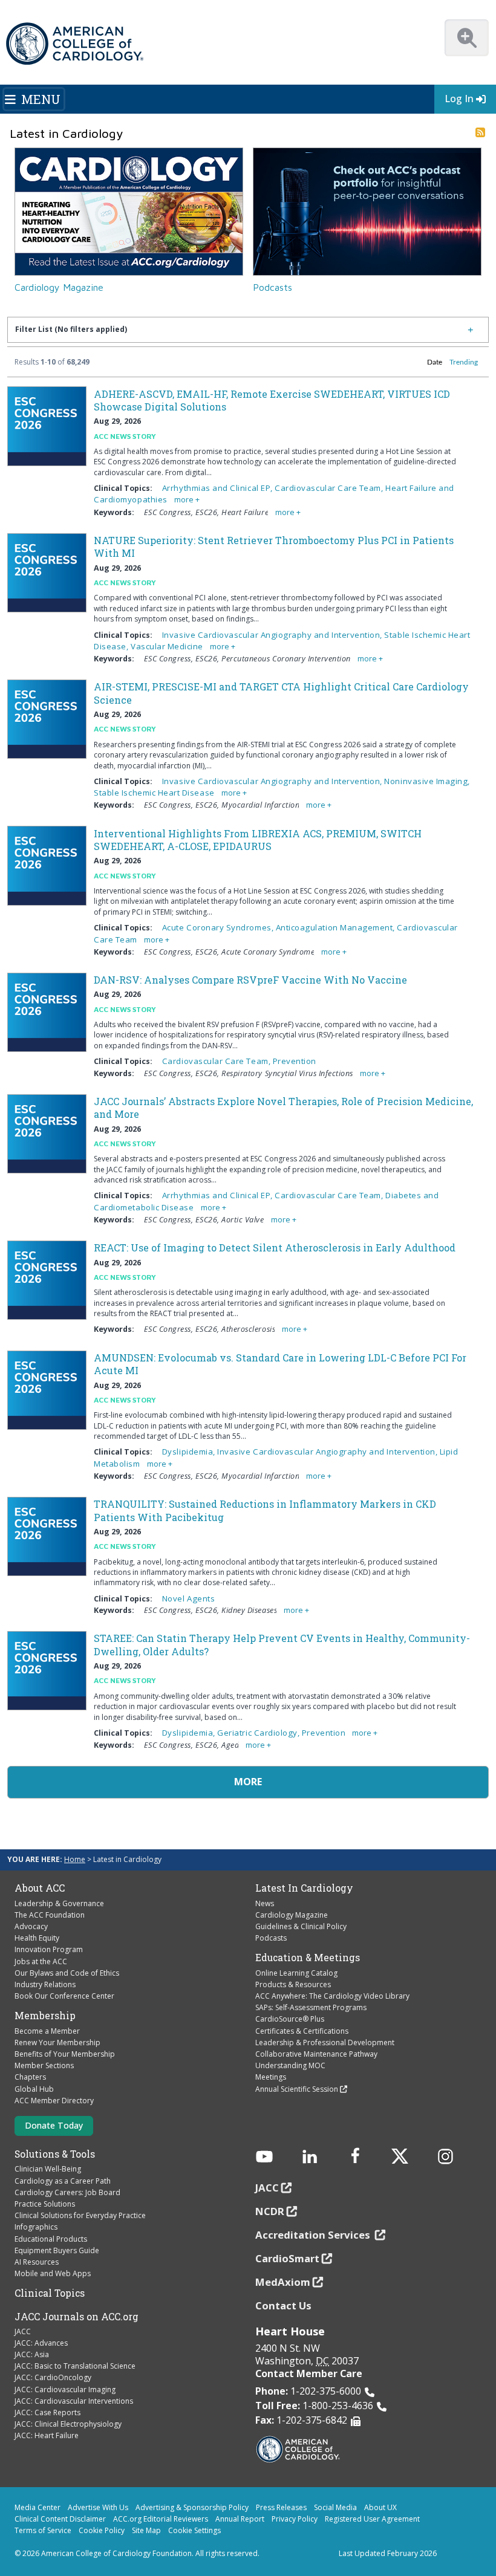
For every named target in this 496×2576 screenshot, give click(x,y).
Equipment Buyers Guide (57, 2250)
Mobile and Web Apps (53, 2273)
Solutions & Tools (55, 2154)
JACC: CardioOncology (53, 2377)
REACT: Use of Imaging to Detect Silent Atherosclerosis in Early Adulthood (275, 1247)
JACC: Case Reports (47, 2412)
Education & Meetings (308, 1958)
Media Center (38, 2507)
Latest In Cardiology (304, 1888)
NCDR (270, 2211)
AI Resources (37, 2262)
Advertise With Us (98, 2507)
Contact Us (283, 2305)
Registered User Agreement (372, 2519)
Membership (45, 2016)
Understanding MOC (290, 2065)
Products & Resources (293, 1984)
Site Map (146, 2530)
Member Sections (44, 2065)
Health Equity (37, 1938)
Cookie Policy (102, 2530)
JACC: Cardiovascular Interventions (74, 2401)
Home (75, 1859)
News (265, 1903)
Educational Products (51, 2239)
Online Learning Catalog (296, 1973)
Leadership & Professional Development (325, 2042)
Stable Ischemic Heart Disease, (156, 793)
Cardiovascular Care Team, (330, 488)
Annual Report (240, 2519)
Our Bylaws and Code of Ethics (67, 1973)
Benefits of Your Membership (65, 2054)
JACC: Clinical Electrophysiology (68, 2424)
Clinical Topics (50, 2293)
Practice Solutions (45, 2204)
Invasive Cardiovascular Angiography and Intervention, (273, 635)
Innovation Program (49, 1949)
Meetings (271, 2077)
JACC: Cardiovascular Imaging (65, 2389)
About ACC (40, 1888)
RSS (480, 132)
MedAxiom (283, 2282)
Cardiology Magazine (59, 287)
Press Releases (281, 2507)
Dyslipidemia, (190, 1452)
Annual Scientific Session (297, 2089)
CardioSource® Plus (290, 2019)
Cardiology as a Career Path (63, 2181)
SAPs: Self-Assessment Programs (311, 2007)
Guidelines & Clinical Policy (301, 1926)
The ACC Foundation (50, 1915)
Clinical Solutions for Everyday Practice (80, 2215)
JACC (23, 2331)
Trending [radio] (464, 362)
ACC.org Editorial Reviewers (161, 2519)
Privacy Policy (295, 2519)
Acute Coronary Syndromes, (219, 927)
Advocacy (31, 1926)
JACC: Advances (41, 2343)
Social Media (335, 2507)
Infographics (36, 2227)
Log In (459, 99)
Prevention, (326, 1733)
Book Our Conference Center (64, 1996)
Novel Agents (188, 1598)
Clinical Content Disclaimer (60, 2519)
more (184, 500)
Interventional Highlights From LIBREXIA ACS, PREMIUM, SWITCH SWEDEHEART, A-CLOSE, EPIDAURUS (258, 840)
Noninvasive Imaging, (427, 781)
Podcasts (272, 287)
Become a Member (47, 2031)
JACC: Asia (32, 2354)
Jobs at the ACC (41, 1961)
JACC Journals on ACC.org (77, 2317)
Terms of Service (43, 2530)
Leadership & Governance (59, 1903)
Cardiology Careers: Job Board (67, 2192)
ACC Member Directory (54, 2101)
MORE (248, 1782)
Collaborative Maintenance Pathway (316, 2054)
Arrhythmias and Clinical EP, (218, 488)
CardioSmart (287, 2258)
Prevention (295, 1061)
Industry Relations (45, 1984)
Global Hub (34, 2089)
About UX (380, 2507)
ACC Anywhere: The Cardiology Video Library (332, 1996)
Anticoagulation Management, (337, 927)
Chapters (30, 2077)
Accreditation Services (314, 2235)
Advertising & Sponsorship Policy (192, 2507)
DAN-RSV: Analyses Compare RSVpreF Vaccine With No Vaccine (250, 980)
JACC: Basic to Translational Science (75, 2366)
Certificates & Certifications (302, 2031)
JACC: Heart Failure (47, 2435)
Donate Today (54, 2125)
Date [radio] (435, 362)
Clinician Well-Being (48, 2169)
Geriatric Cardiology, (259, 1733)
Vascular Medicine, (169, 646)
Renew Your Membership (57, 2042)
